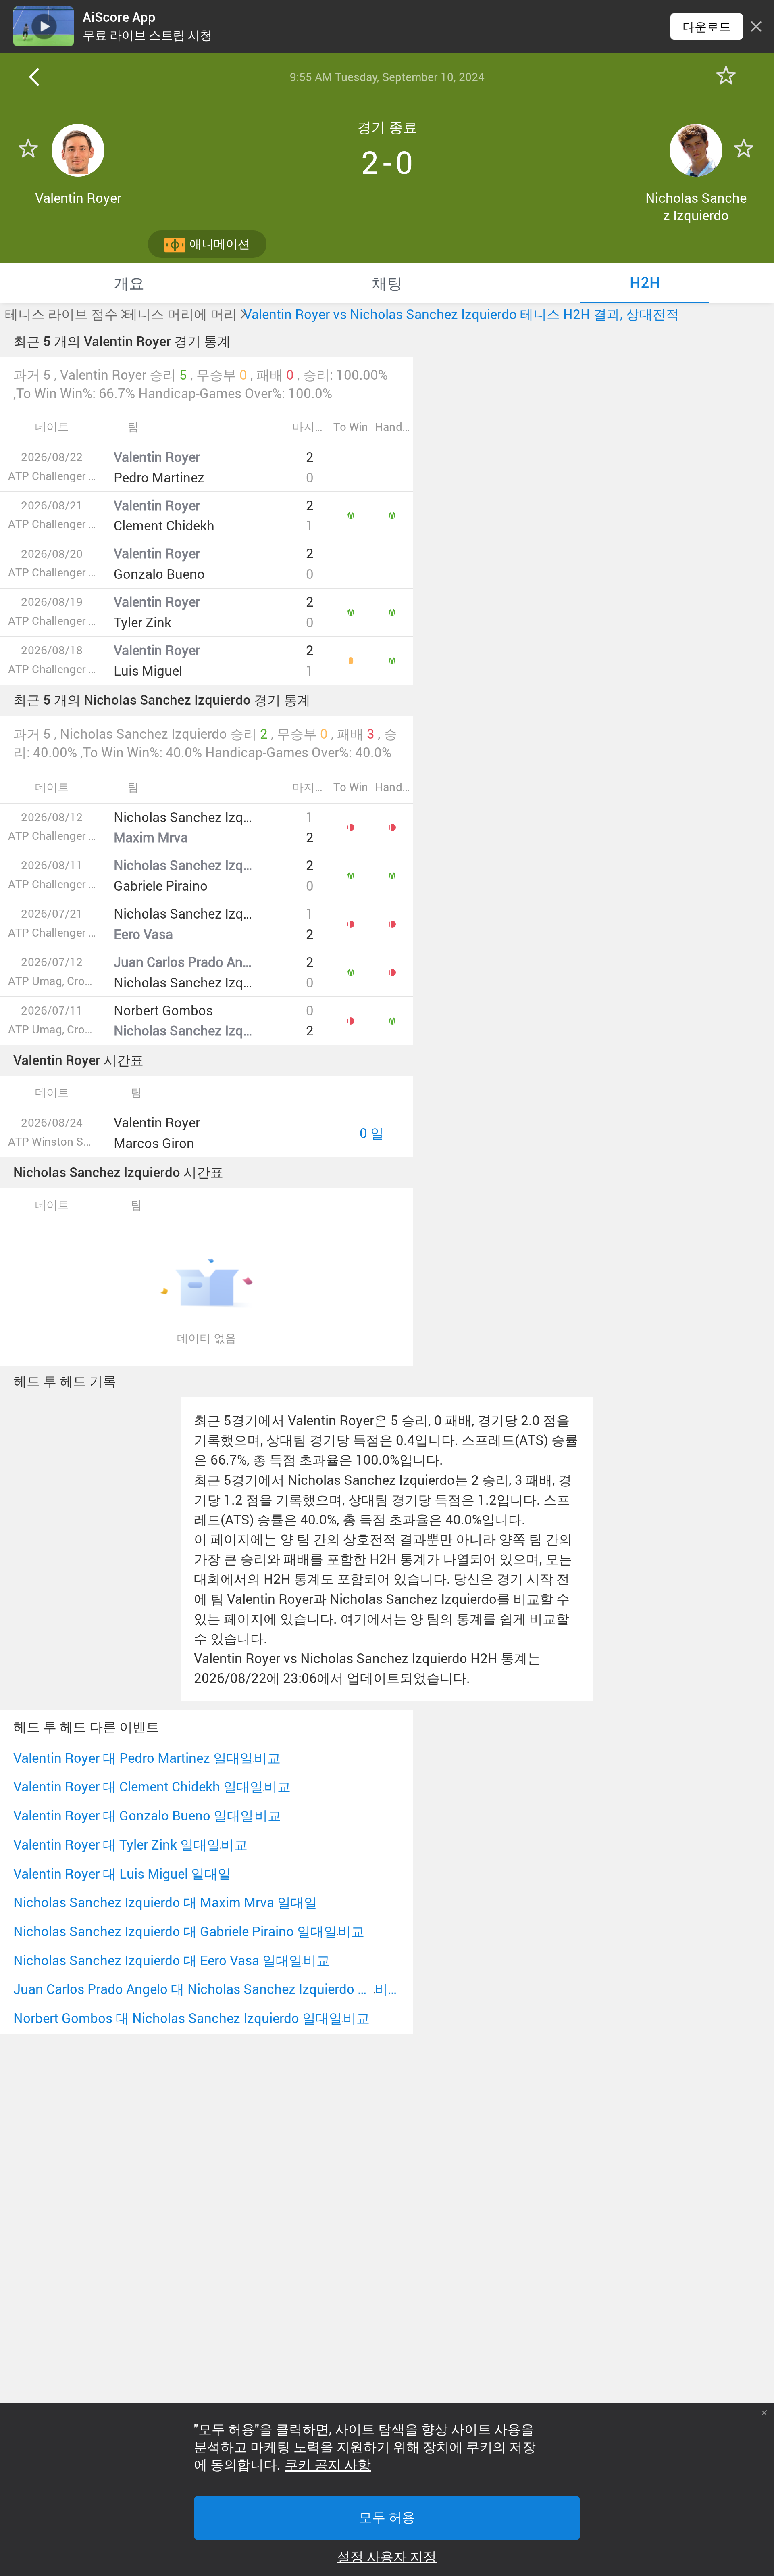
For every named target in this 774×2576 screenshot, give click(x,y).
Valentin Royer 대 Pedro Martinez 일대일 (133, 1758)
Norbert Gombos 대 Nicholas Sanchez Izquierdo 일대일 (178, 2018)
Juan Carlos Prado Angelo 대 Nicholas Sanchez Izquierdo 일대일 (194, 1989)
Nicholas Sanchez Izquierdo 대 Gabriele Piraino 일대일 (175, 1931)
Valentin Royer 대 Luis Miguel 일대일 (122, 1874)
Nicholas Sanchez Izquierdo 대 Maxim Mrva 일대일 (165, 1902)
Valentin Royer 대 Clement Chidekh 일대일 (138, 1786)
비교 (267, 1758)
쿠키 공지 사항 (328, 2465)
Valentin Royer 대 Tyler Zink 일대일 (117, 1844)
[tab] (129, 283)
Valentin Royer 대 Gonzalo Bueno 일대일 (133, 1815)
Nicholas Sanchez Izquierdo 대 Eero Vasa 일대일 (158, 1960)
